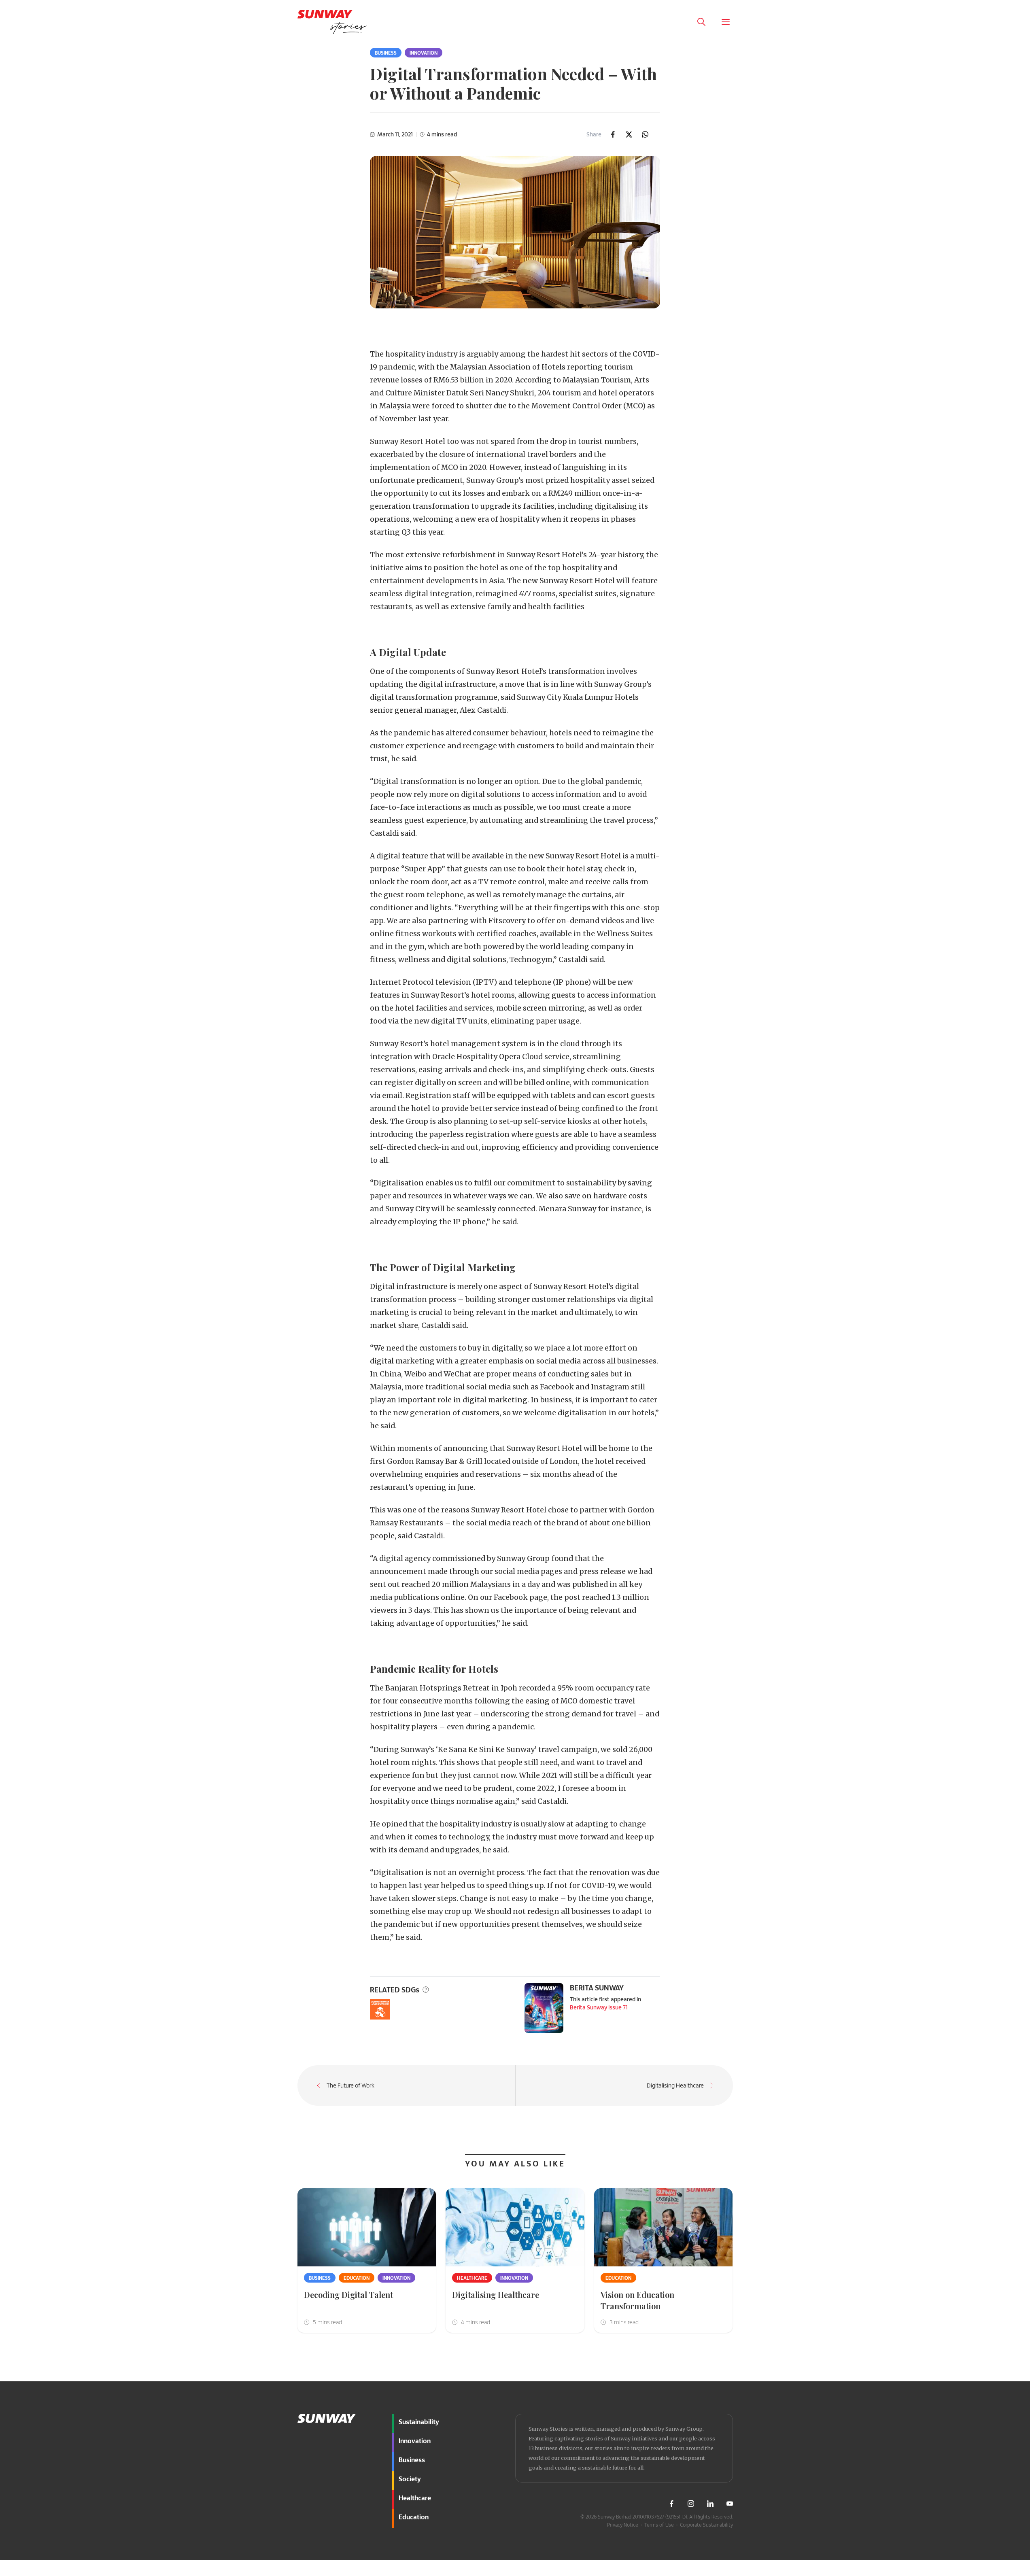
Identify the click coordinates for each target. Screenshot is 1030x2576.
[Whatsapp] (645, 134)
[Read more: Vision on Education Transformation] (664, 2227)
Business (386, 53)
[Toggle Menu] (726, 22)
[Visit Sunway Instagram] (691, 2504)
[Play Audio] (677, 22)
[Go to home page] (332, 22)
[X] (629, 134)
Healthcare (472, 2278)
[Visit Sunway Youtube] (730, 2504)
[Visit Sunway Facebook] (671, 2504)
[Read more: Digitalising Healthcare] (515, 2227)
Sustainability (419, 2422)
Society (410, 2479)
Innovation (424, 53)
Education (357, 2278)
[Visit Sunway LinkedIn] (710, 2504)
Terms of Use (659, 2525)
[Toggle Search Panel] (701, 22)
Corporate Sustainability (706, 2525)
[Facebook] (613, 134)
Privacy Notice (623, 2525)
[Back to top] (1009, 2377)
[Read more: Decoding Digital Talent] (367, 2227)
